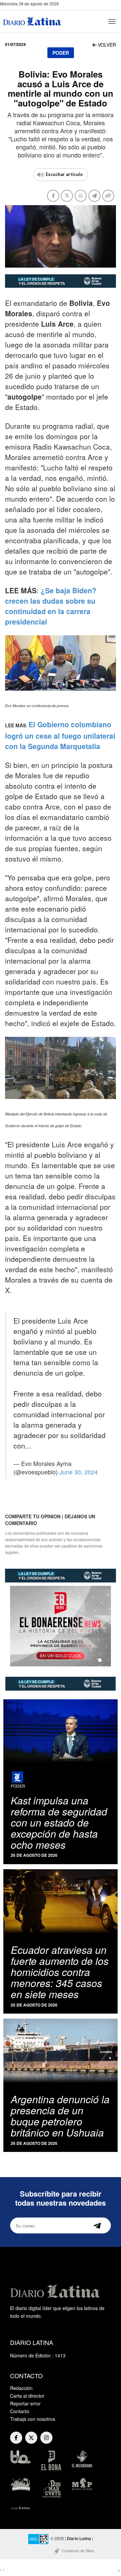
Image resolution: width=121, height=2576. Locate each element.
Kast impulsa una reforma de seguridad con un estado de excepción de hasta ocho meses (59, 1822)
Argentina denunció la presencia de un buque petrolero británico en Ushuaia (60, 2116)
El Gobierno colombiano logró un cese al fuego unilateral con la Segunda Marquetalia (60, 735)
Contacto (20, 2411)
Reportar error (25, 2403)
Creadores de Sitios (78, 2551)
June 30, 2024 (79, 1472)
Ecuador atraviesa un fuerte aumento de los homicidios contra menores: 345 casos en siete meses (60, 1972)
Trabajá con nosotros (33, 2419)
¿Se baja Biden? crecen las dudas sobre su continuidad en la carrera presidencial (51, 606)
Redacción (21, 2388)
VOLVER (106, 45)
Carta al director (27, 2396)
